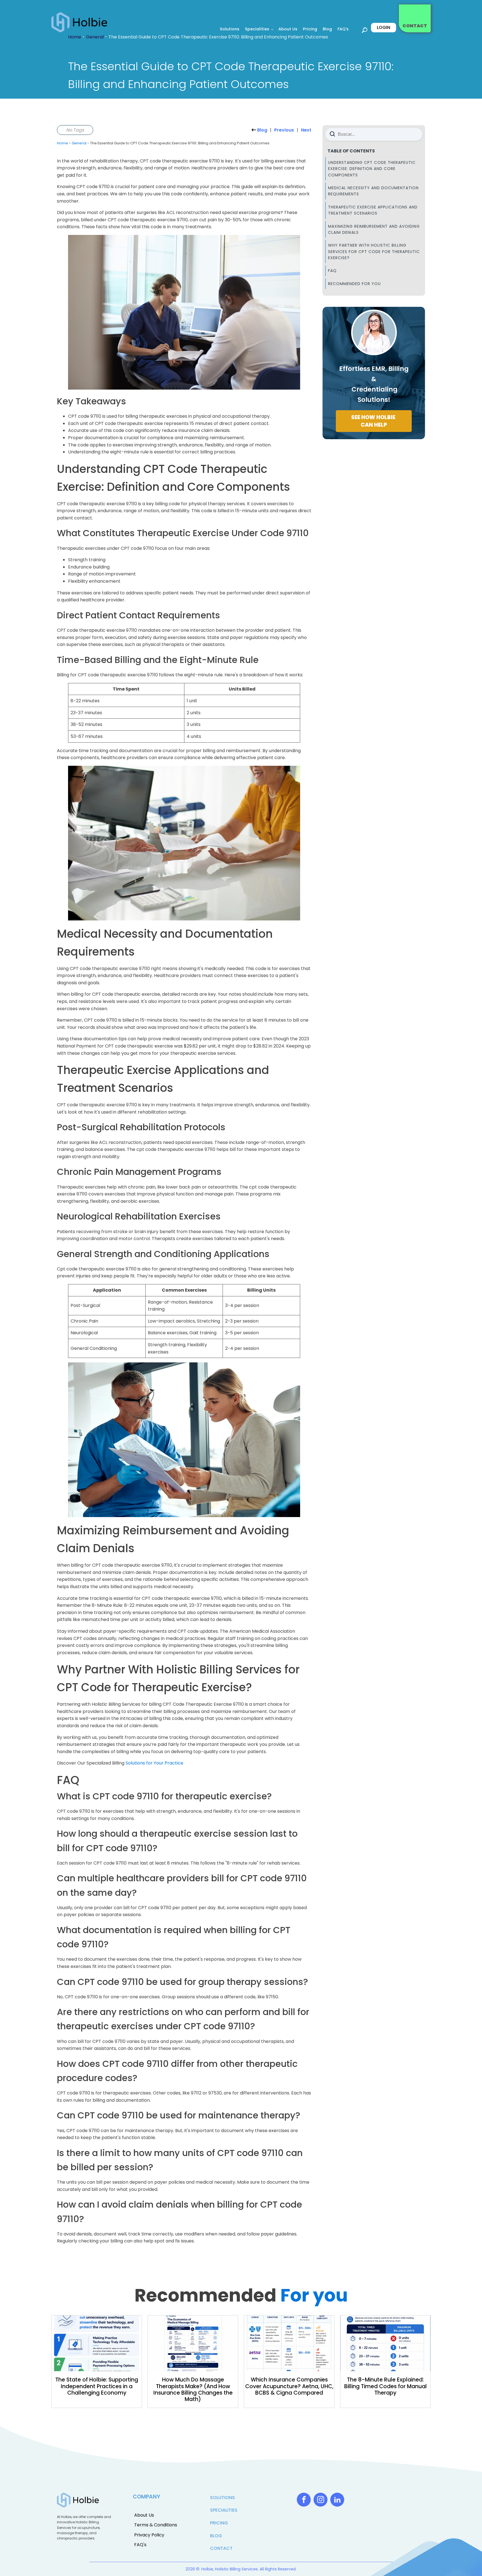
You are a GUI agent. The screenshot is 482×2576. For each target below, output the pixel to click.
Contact (221, 2548)
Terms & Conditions (156, 2525)
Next (306, 130)
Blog (327, 29)
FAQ (332, 271)
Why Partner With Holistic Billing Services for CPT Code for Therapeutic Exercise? (374, 251)
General (79, 143)
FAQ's (343, 29)
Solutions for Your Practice (154, 1763)
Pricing (310, 29)
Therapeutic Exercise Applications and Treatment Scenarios (373, 210)
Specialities (257, 29)
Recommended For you (354, 284)
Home (62, 143)
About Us (288, 29)
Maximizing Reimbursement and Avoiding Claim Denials (374, 229)
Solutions (230, 29)
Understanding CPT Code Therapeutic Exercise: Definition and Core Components (372, 169)
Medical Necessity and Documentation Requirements (373, 191)
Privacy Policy (149, 2535)
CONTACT (415, 26)
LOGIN (384, 27)
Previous (284, 130)
